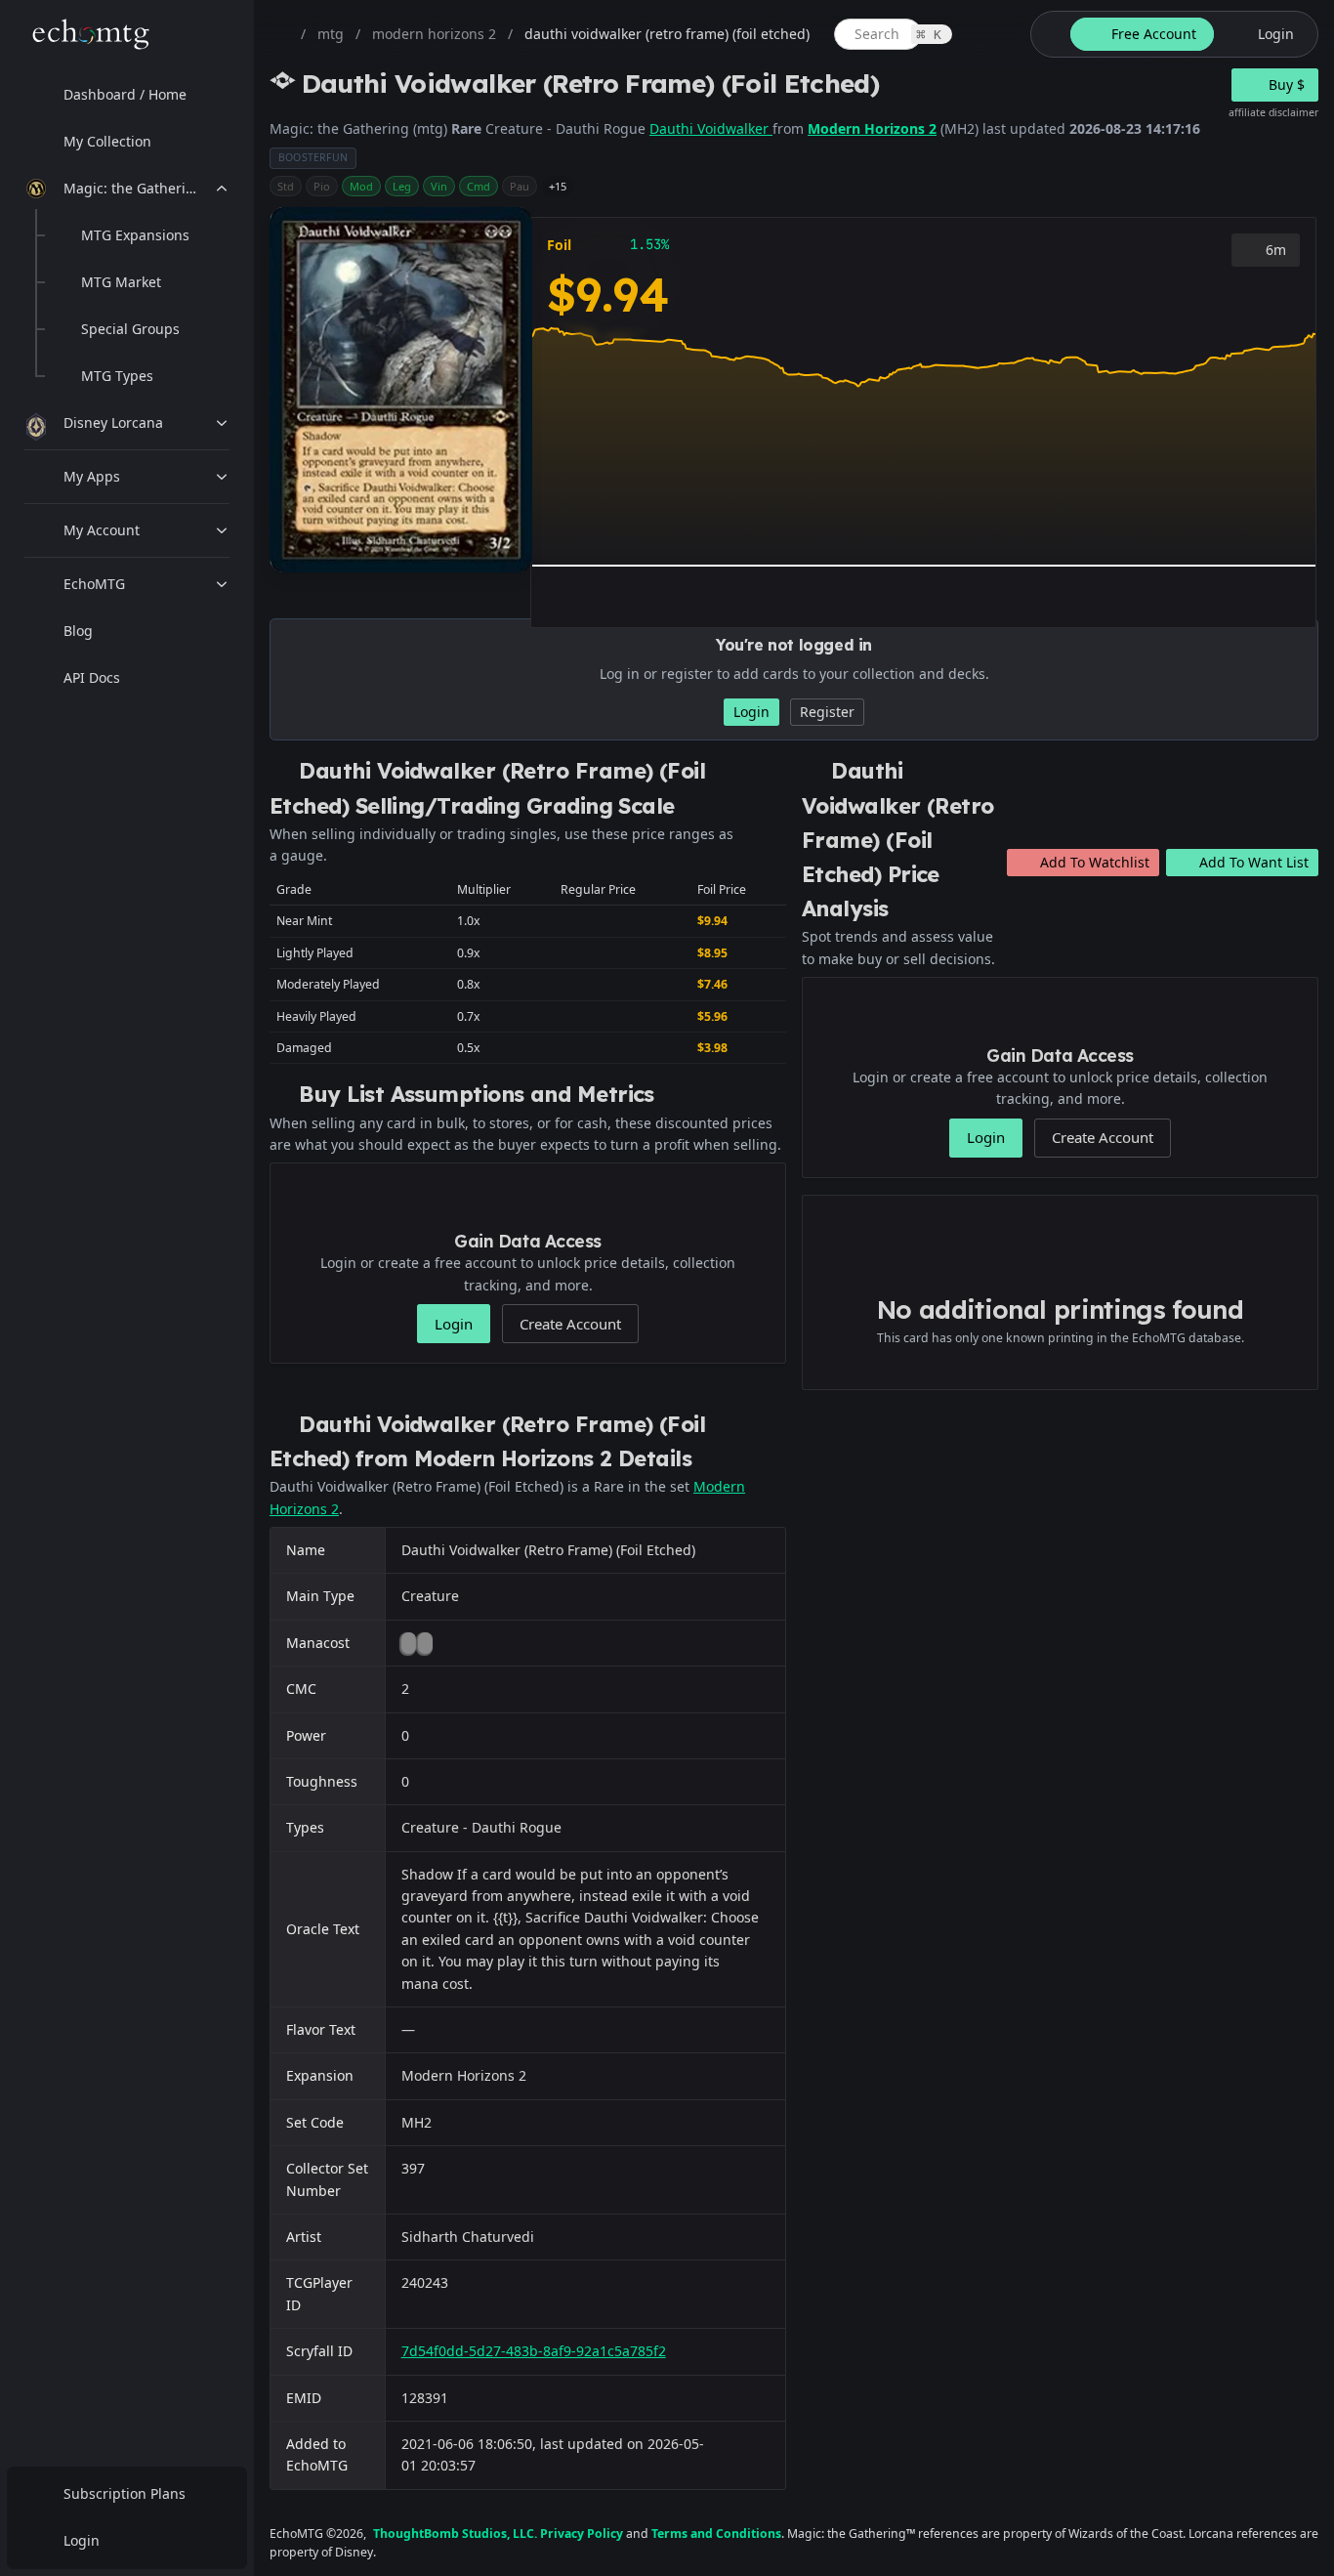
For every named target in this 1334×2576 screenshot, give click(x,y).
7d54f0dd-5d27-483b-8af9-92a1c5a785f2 (534, 2351)
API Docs (92, 677)
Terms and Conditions (716, 2534)
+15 (558, 186)
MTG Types (117, 376)
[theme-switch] (1047, 34)
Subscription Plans (125, 2493)
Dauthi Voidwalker (711, 128)
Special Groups (130, 329)
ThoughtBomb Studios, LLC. (455, 2534)
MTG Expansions (135, 235)
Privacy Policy (582, 2534)
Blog (78, 631)
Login (82, 2540)
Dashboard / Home (125, 94)
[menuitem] (127, 95)
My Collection (107, 141)
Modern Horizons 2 (872, 128)
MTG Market (121, 282)
